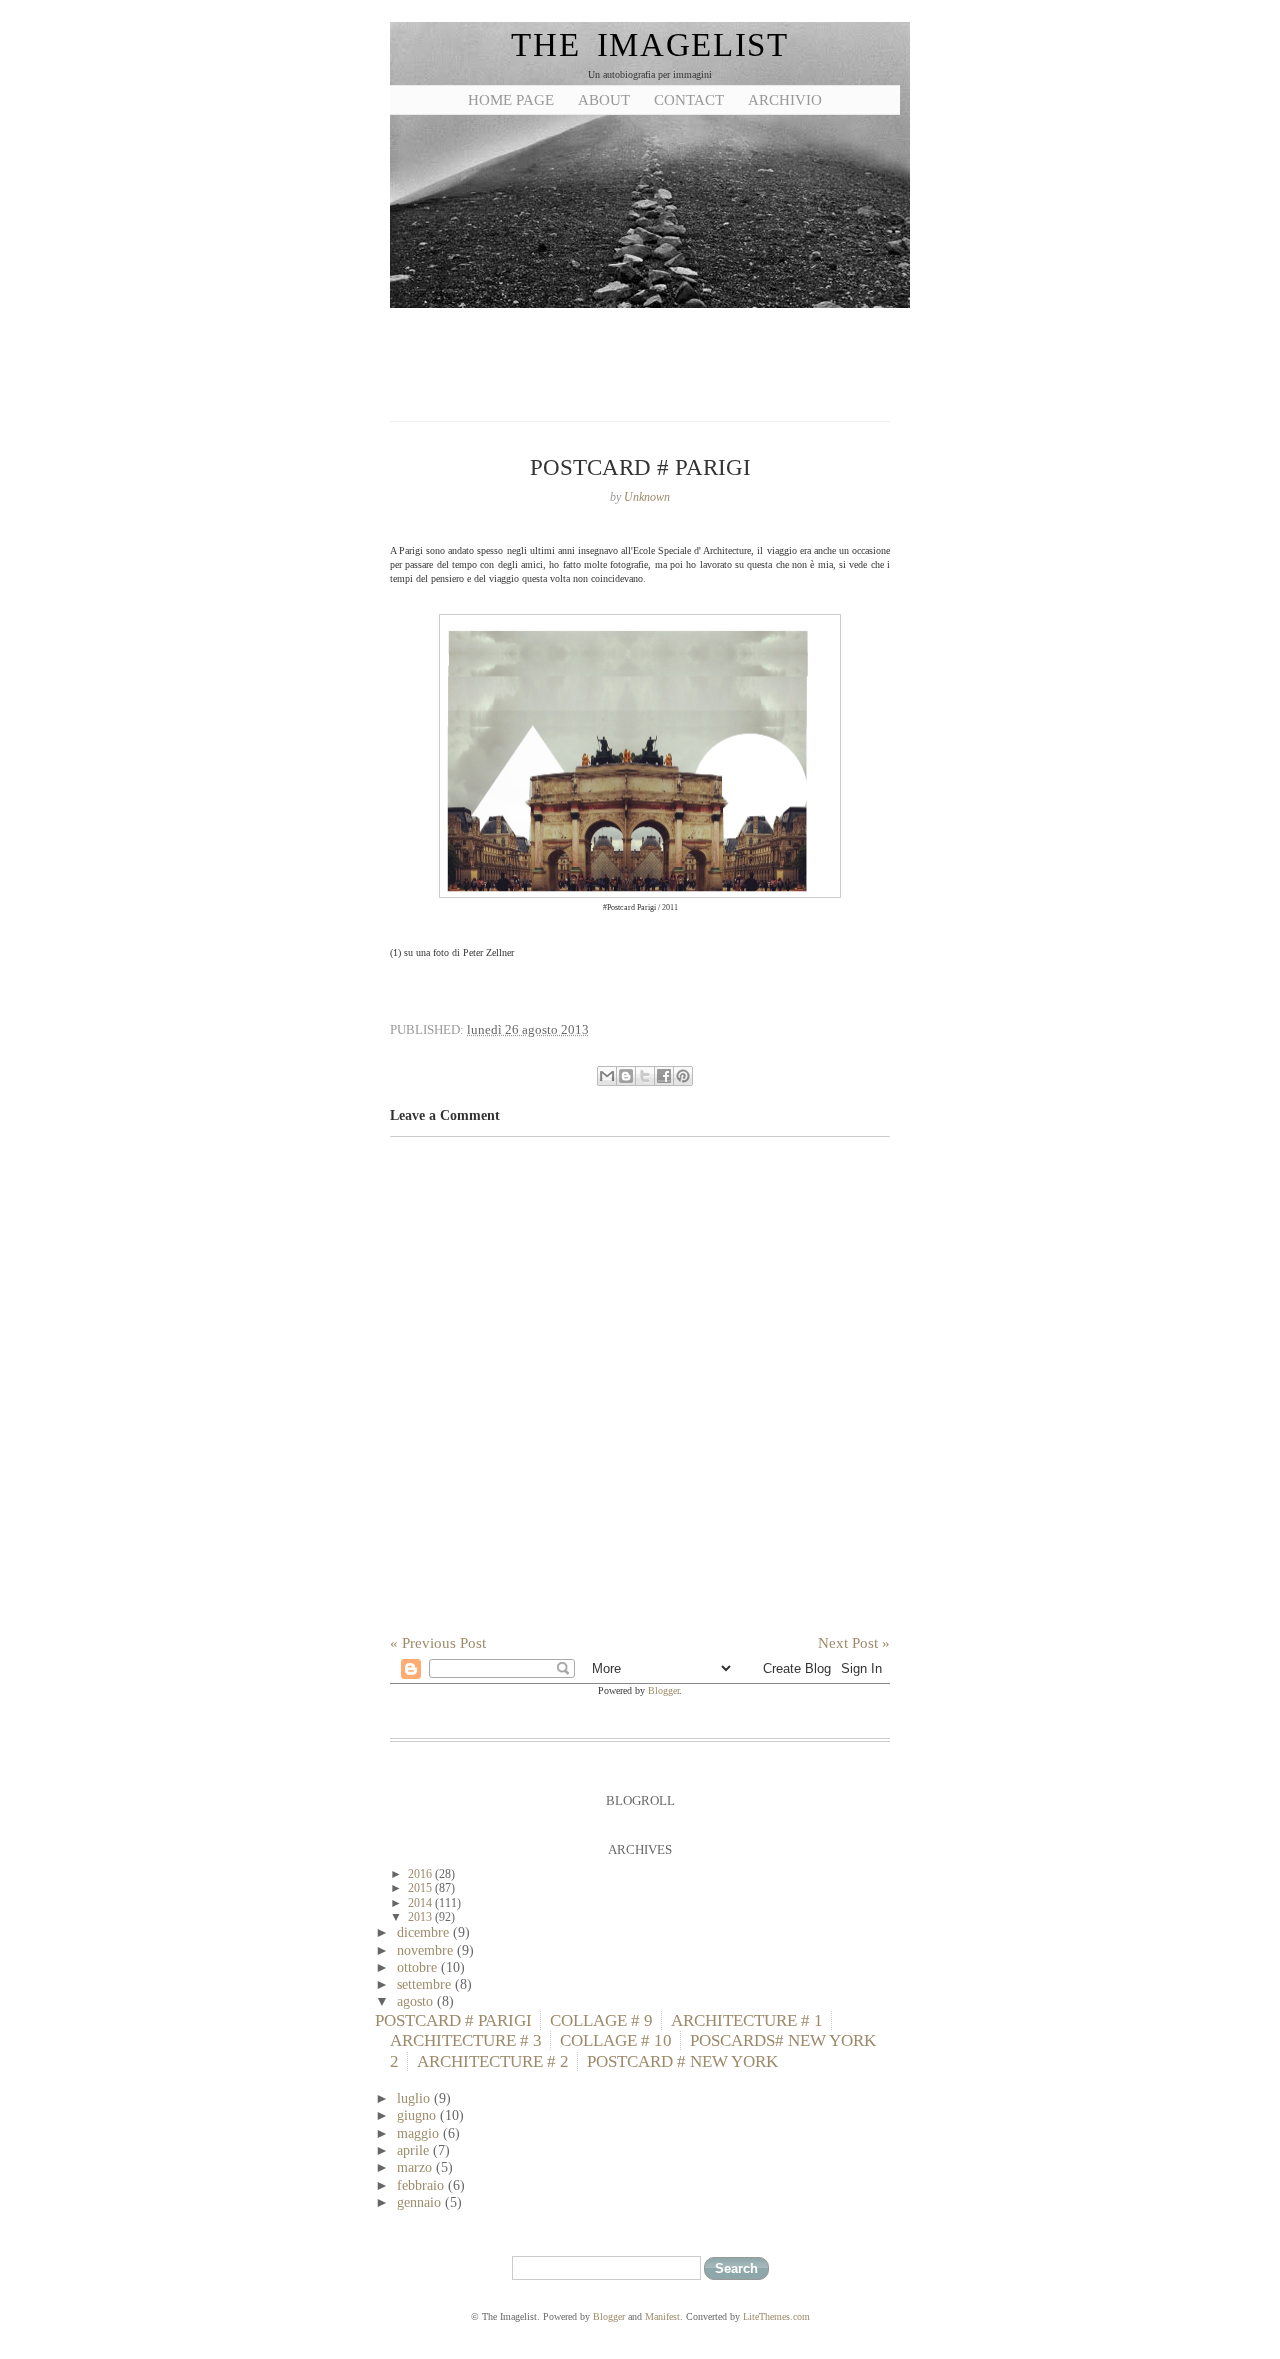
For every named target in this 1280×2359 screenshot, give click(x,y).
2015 (421, 1888)
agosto (417, 2001)
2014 (421, 1903)
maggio (420, 2133)
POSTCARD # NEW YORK (682, 2061)
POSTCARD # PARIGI (453, 2020)
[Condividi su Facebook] (664, 1076)
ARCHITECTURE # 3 (466, 2040)
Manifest (662, 2316)
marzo (416, 2167)
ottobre (419, 1967)
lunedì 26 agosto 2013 (528, 1029)
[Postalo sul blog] (626, 1076)
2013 (421, 1917)
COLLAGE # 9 (601, 2020)
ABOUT (604, 100)
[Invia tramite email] (607, 1076)
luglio (415, 2098)
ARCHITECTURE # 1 (747, 2020)
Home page (511, 100)
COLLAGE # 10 (616, 2040)
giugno (418, 2115)
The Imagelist (649, 45)
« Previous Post (438, 1643)
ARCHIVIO (785, 100)
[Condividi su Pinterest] (683, 1076)
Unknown (647, 497)
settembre (426, 1984)
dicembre (425, 1932)
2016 (421, 1874)
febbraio (422, 2185)
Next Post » (854, 1643)
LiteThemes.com (776, 2316)
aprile (415, 2150)
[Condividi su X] (645, 1076)
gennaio (421, 2202)
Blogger (663, 1690)
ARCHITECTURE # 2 (493, 2061)
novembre (427, 1950)
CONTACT (689, 100)
